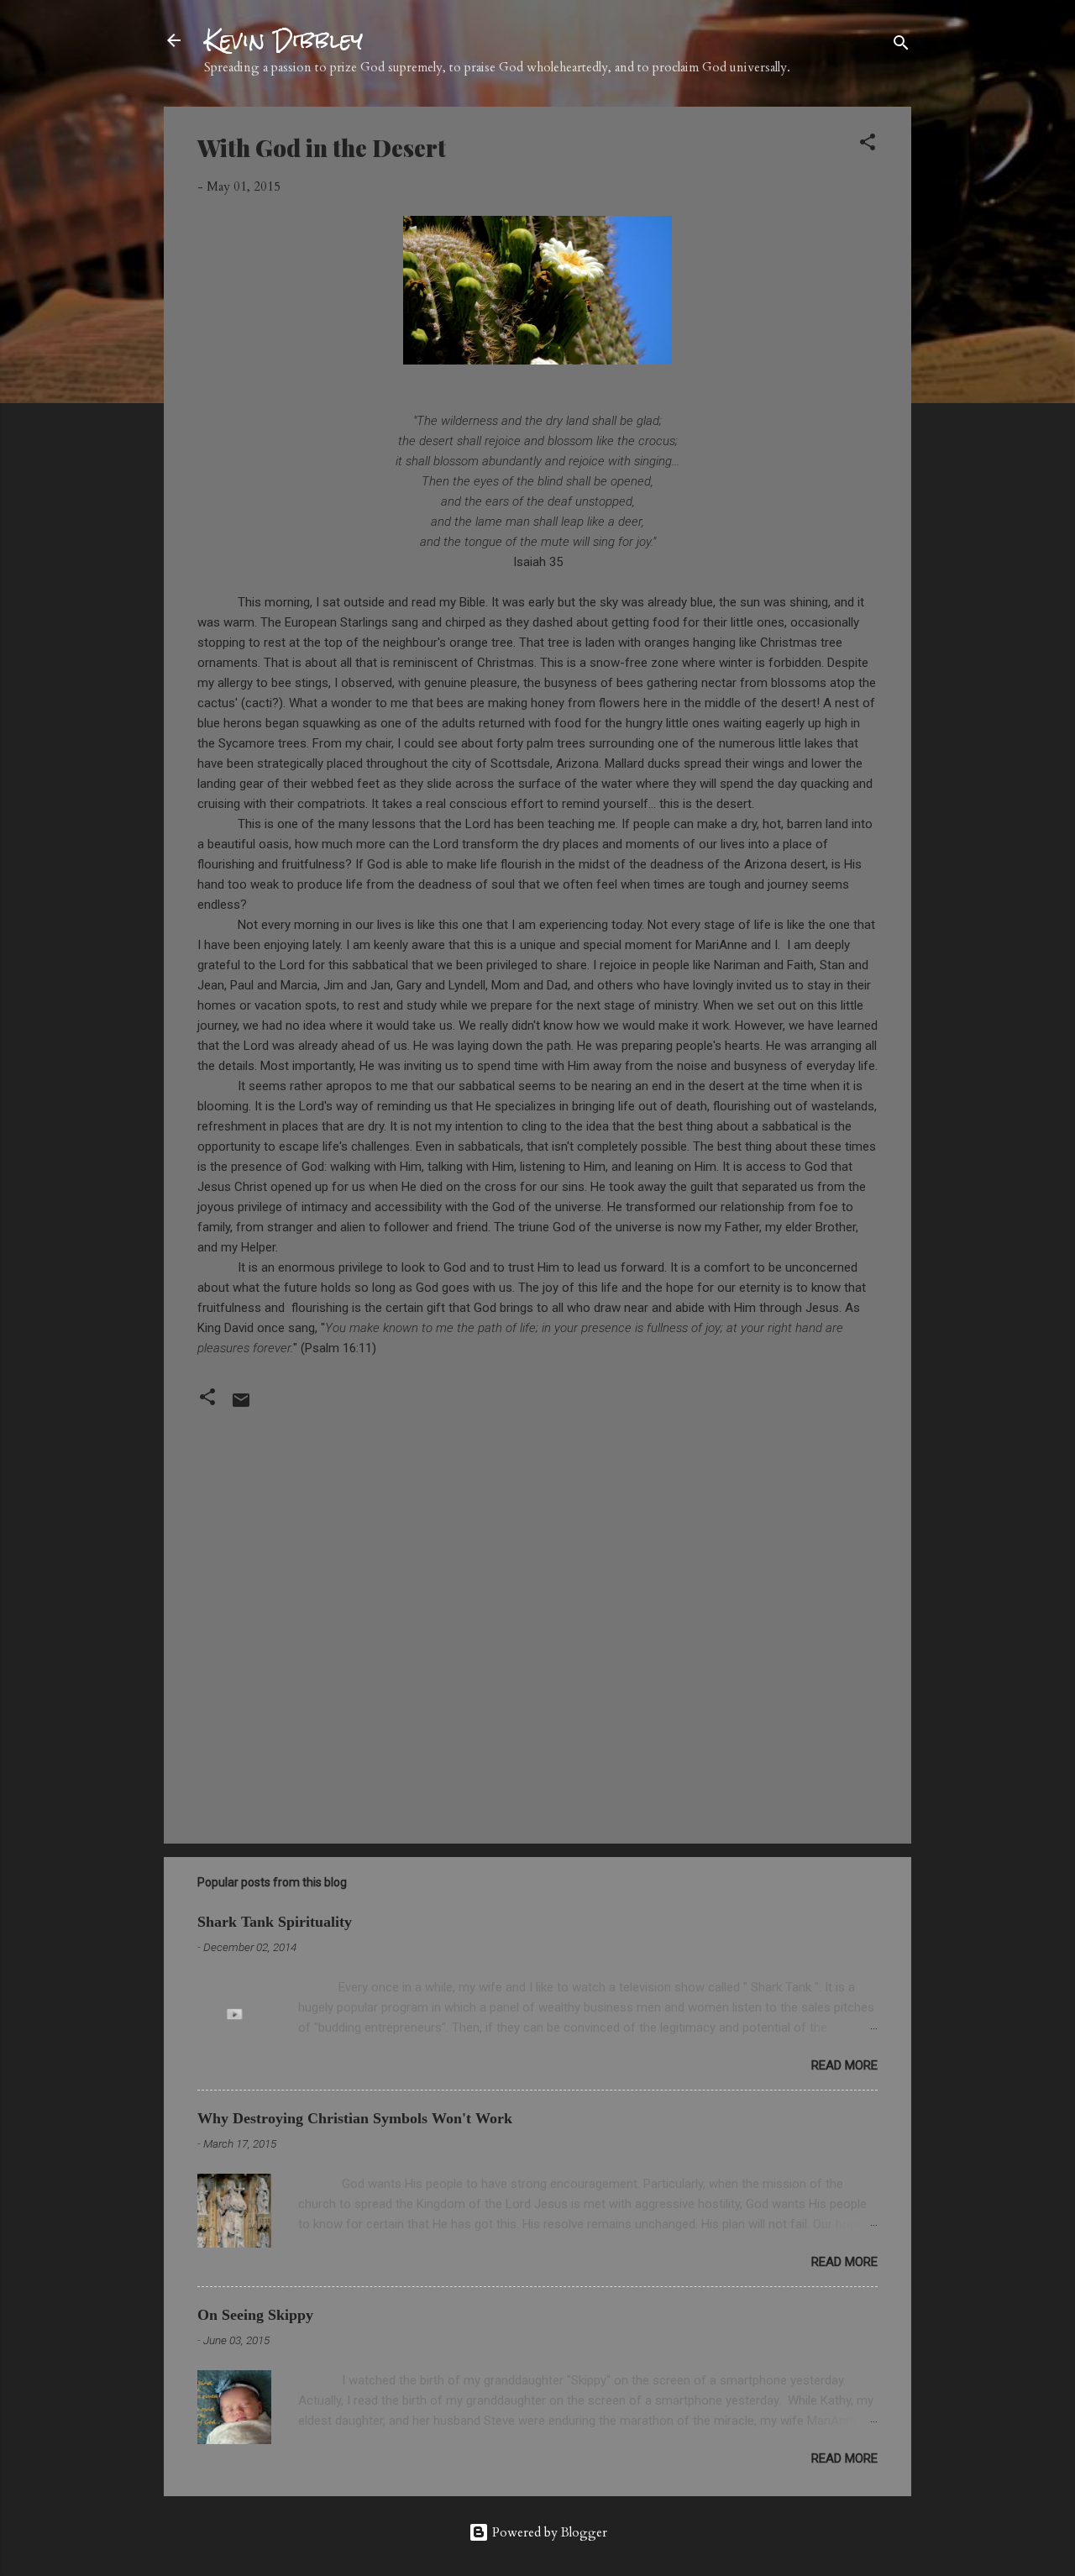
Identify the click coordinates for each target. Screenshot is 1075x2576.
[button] (868, 145)
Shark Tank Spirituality (275, 1922)
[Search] (901, 46)
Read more (844, 2065)
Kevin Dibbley (283, 40)
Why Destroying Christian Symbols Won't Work (355, 2118)
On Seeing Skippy (255, 2315)
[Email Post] (241, 1406)
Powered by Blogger (548, 2532)
